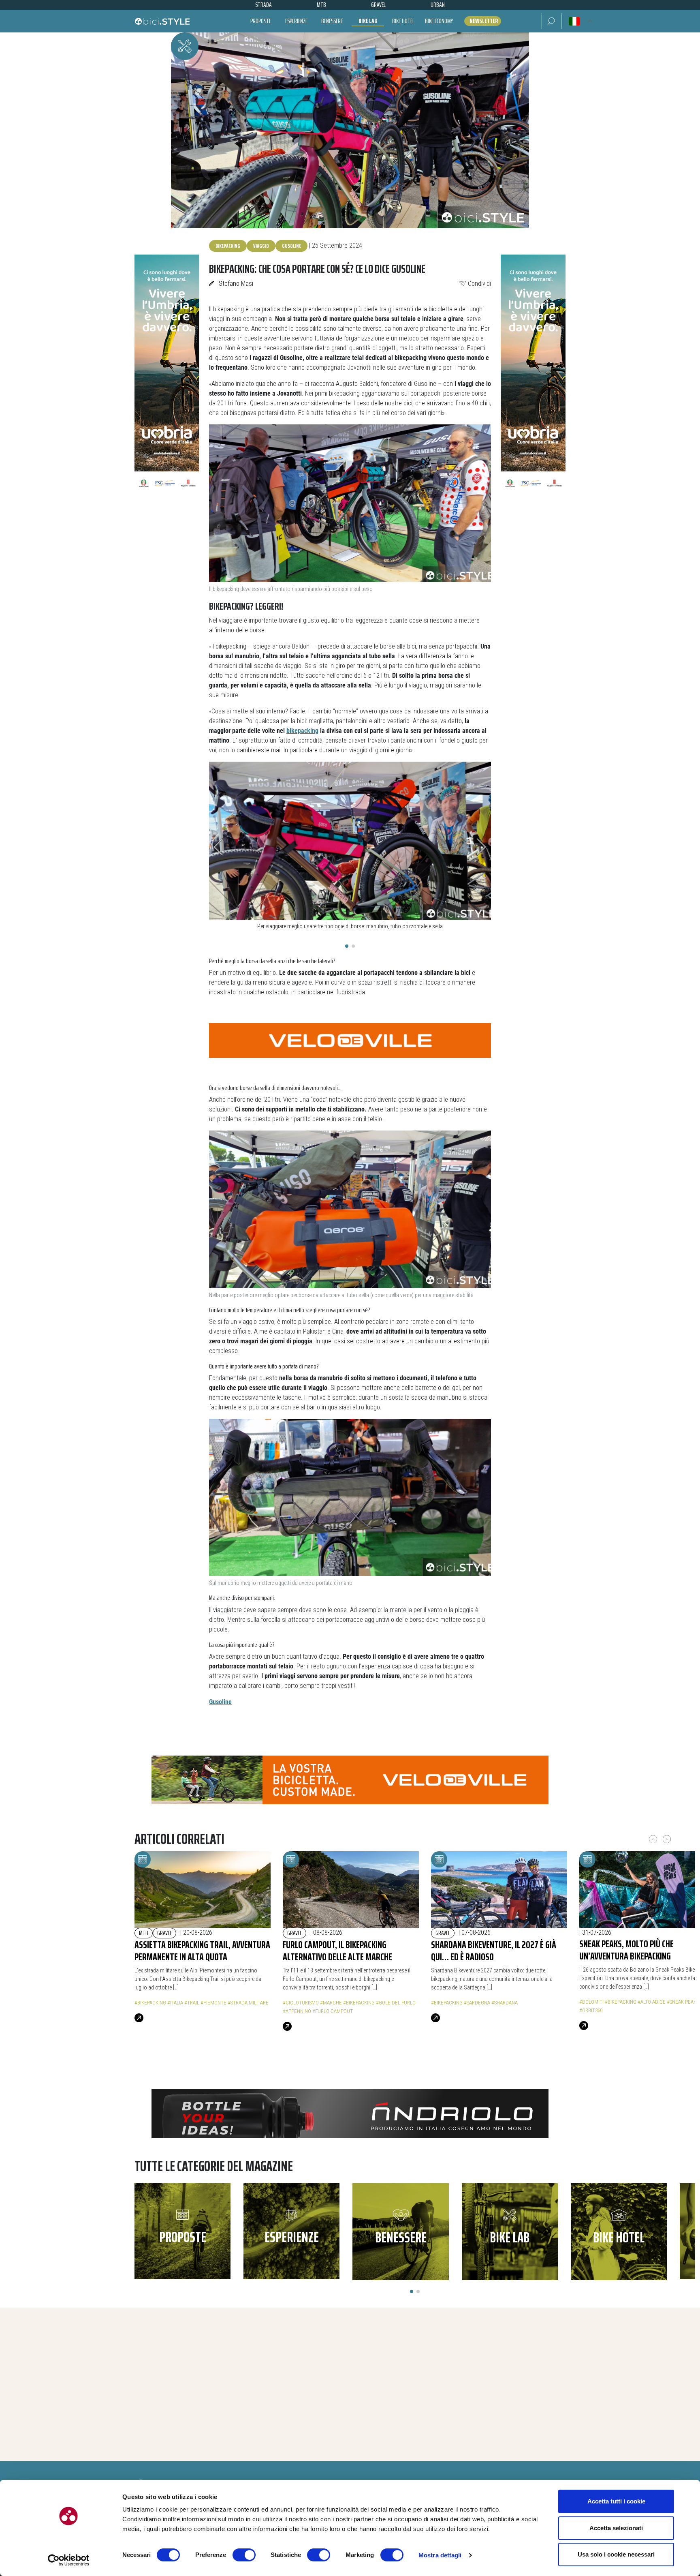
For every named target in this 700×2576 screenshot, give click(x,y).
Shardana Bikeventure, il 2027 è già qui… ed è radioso (494, 1951)
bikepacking (228, 246)
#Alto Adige (652, 2002)
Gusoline (291, 246)
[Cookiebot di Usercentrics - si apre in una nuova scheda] (69, 2560)
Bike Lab (368, 21)
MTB (144, 1933)
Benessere (332, 21)
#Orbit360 (591, 2010)
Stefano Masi (236, 284)
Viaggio (261, 246)
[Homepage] (162, 21)
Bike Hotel (403, 21)
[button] (552, 21)
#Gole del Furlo (396, 2003)
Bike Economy (439, 21)
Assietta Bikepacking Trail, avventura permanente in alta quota (202, 1951)
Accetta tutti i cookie (616, 2501)
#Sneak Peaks (683, 2002)
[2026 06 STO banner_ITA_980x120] (350, 1779)
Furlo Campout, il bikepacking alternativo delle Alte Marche (337, 1951)
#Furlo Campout (333, 2011)
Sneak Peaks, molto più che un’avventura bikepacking (626, 1950)
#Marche (331, 2003)
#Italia (175, 2003)
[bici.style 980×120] (350, 2113)
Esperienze (296, 21)
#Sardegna (477, 2003)
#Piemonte (213, 2003)
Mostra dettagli (440, 2555)
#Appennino (297, 2011)
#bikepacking (150, 2003)
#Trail (192, 2003)
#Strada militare (248, 2003)
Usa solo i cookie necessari (616, 2554)
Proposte (261, 21)
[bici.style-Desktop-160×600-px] (167, 376)
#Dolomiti (591, 2002)
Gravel (164, 1933)
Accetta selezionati (616, 2528)
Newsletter (484, 21)
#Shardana (505, 2003)
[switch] (244, 2555)
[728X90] (350, 1040)
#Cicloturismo (301, 2003)
